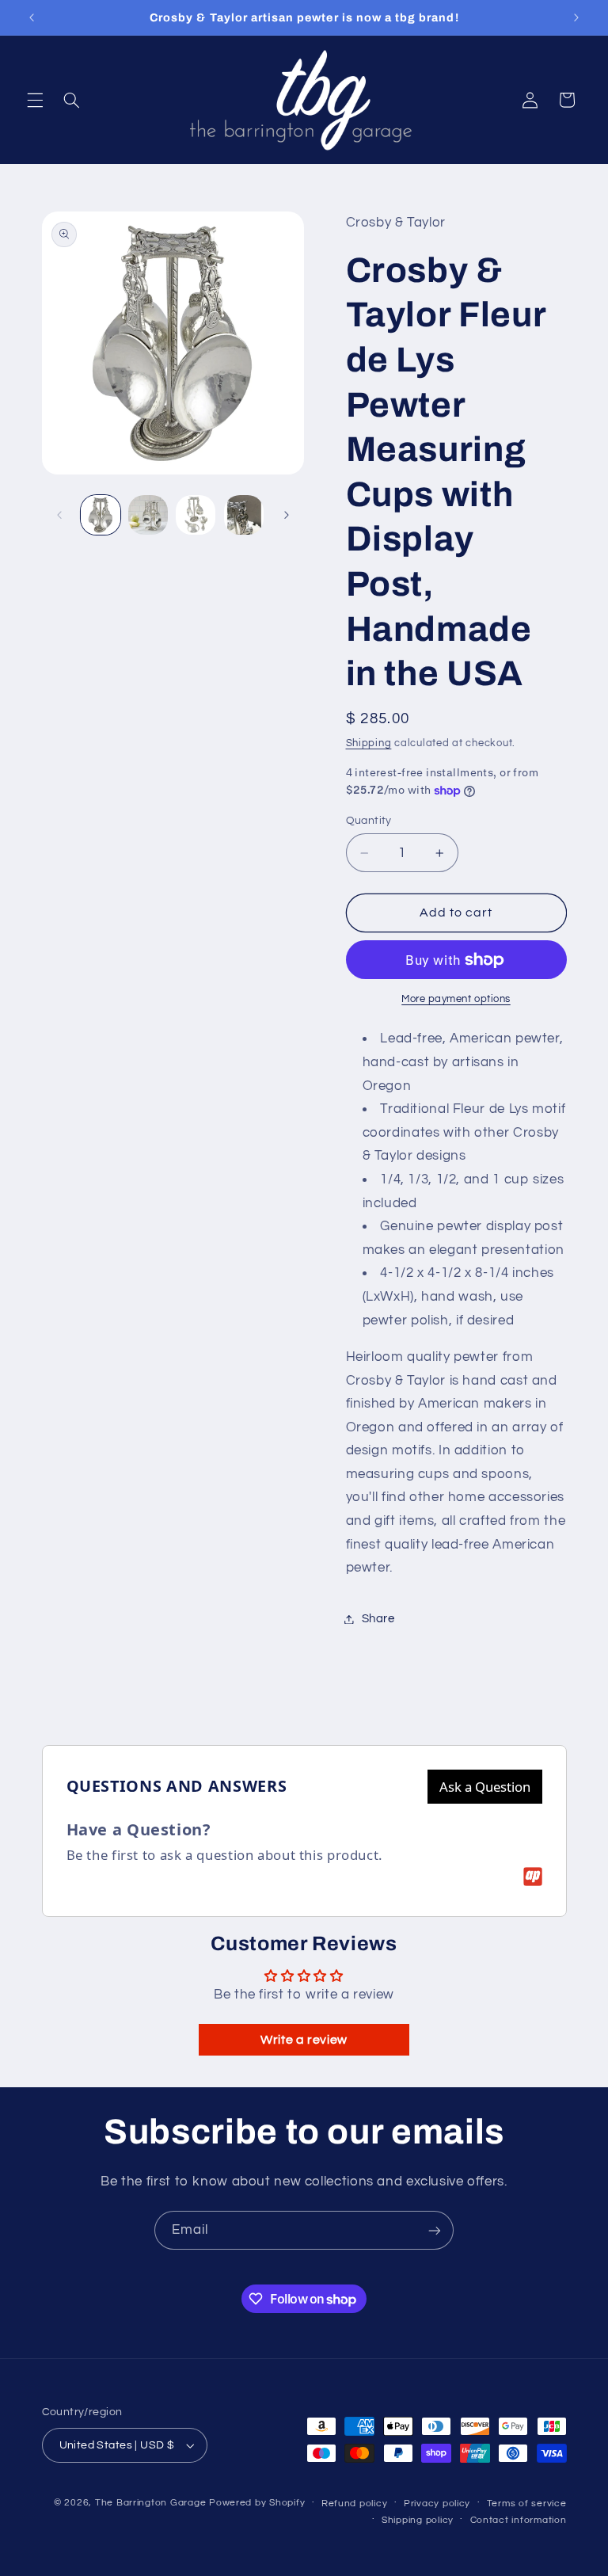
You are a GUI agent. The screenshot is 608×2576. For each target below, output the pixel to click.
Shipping (369, 743)
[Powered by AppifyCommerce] (533, 1877)
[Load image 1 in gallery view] (101, 515)
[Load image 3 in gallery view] (196, 515)
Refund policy (355, 2504)
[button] (35, 100)
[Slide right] (287, 515)
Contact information (519, 2520)
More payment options (456, 999)
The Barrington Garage (150, 2503)
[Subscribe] (435, 2230)
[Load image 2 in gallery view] (148, 515)
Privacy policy (437, 2504)
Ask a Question (485, 1787)
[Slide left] (59, 515)
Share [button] (378, 1619)
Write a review (304, 2040)
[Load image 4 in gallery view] (244, 515)
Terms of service (527, 2504)
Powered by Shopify (257, 2503)
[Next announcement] (576, 17)
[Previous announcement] (32, 17)
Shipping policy (418, 2520)
